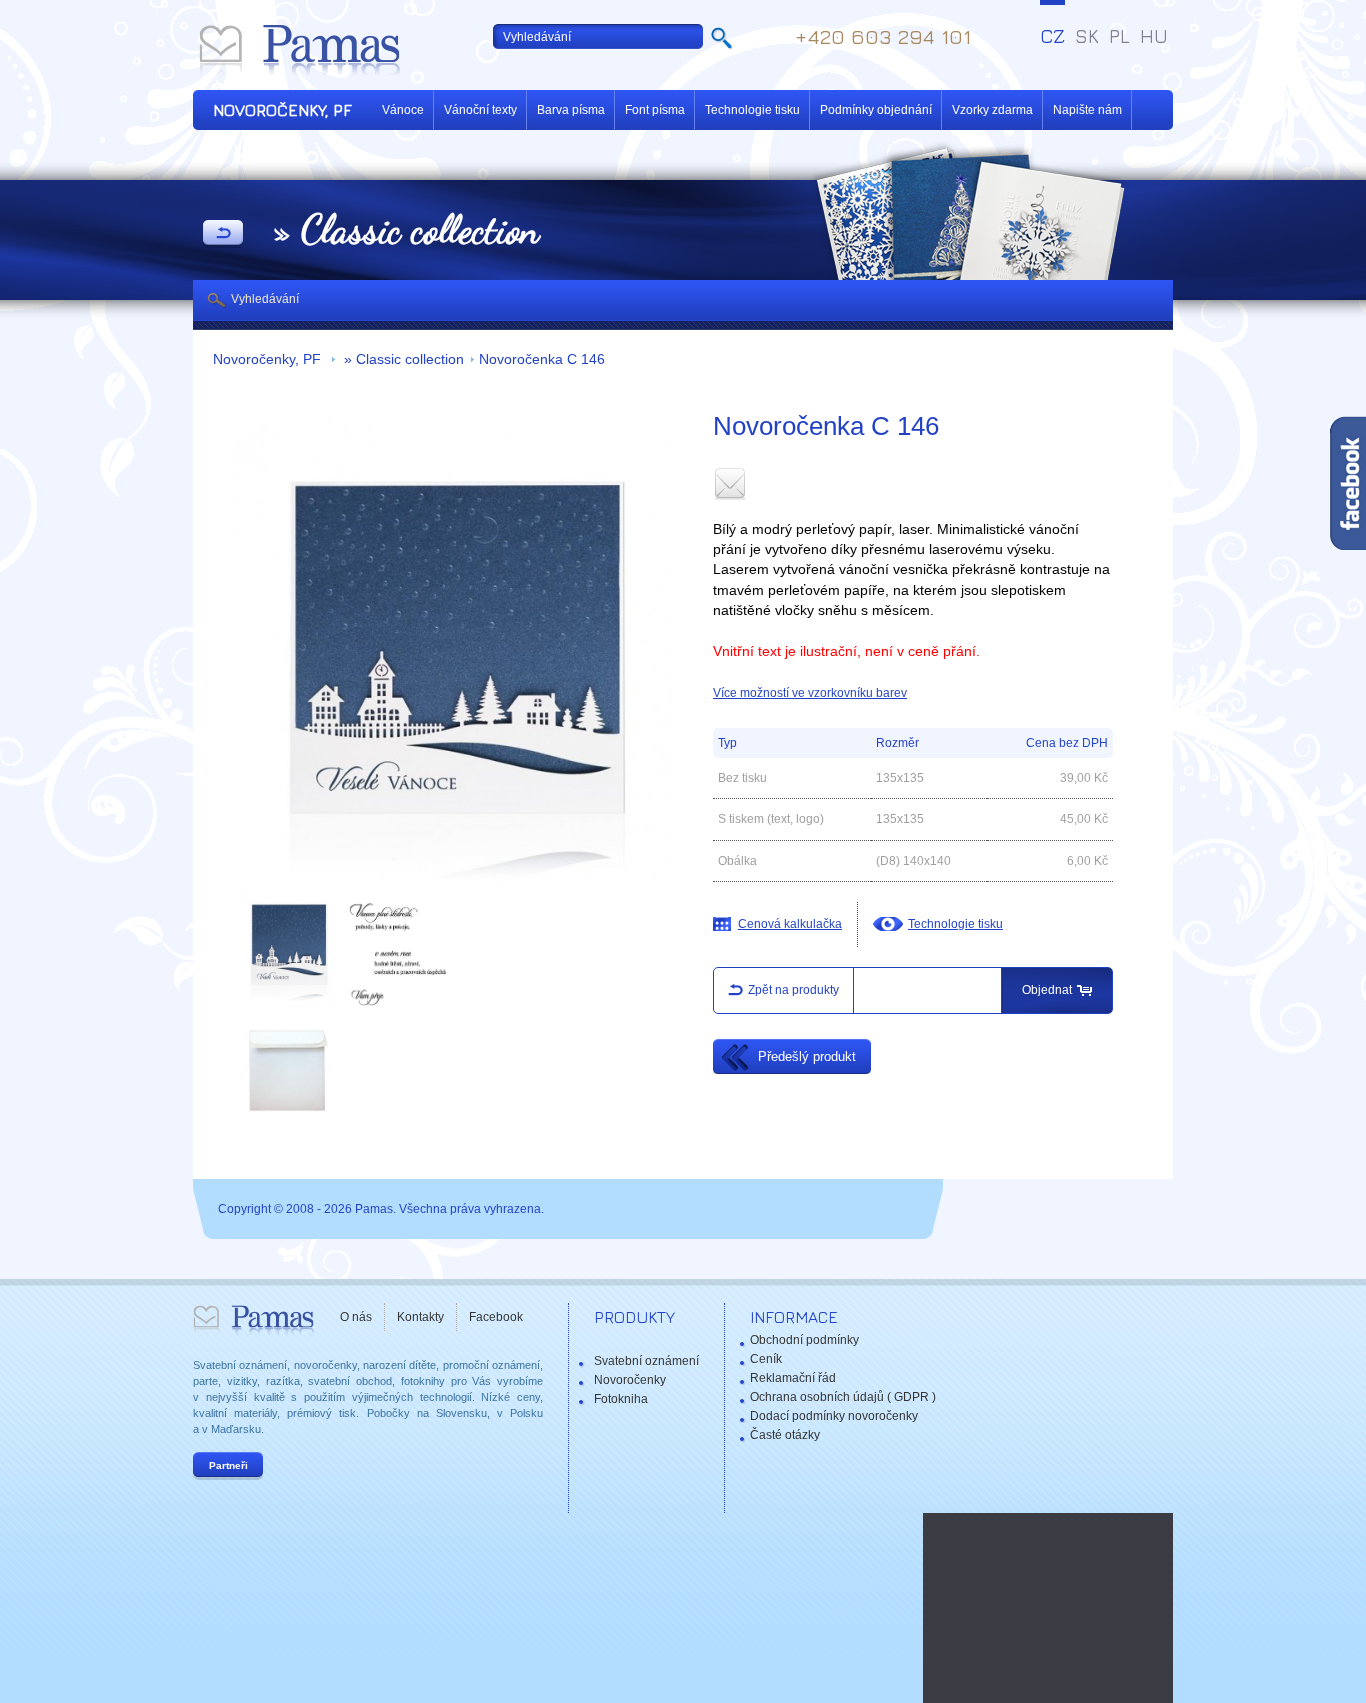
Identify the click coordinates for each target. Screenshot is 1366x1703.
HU (1154, 36)
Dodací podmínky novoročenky (834, 1416)
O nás (356, 1317)
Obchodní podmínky (804, 1340)
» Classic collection (402, 359)
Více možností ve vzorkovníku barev (810, 693)
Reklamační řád (793, 1378)
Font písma (655, 110)
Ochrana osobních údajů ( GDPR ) (843, 1397)
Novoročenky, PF (269, 359)
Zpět (223, 234)
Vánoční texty (480, 110)
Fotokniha (621, 1399)
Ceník (766, 1359)
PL (1119, 36)
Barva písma (571, 110)
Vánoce (403, 110)
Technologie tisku (752, 110)
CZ (1052, 36)
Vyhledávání (265, 299)
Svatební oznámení (646, 1361)
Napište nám (1087, 110)
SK (1087, 36)
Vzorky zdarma (992, 110)
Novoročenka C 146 (542, 359)
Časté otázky (785, 1435)
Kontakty (420, 1317)
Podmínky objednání (876, 110)
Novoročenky (630, 1380)
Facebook (496, 1317)
